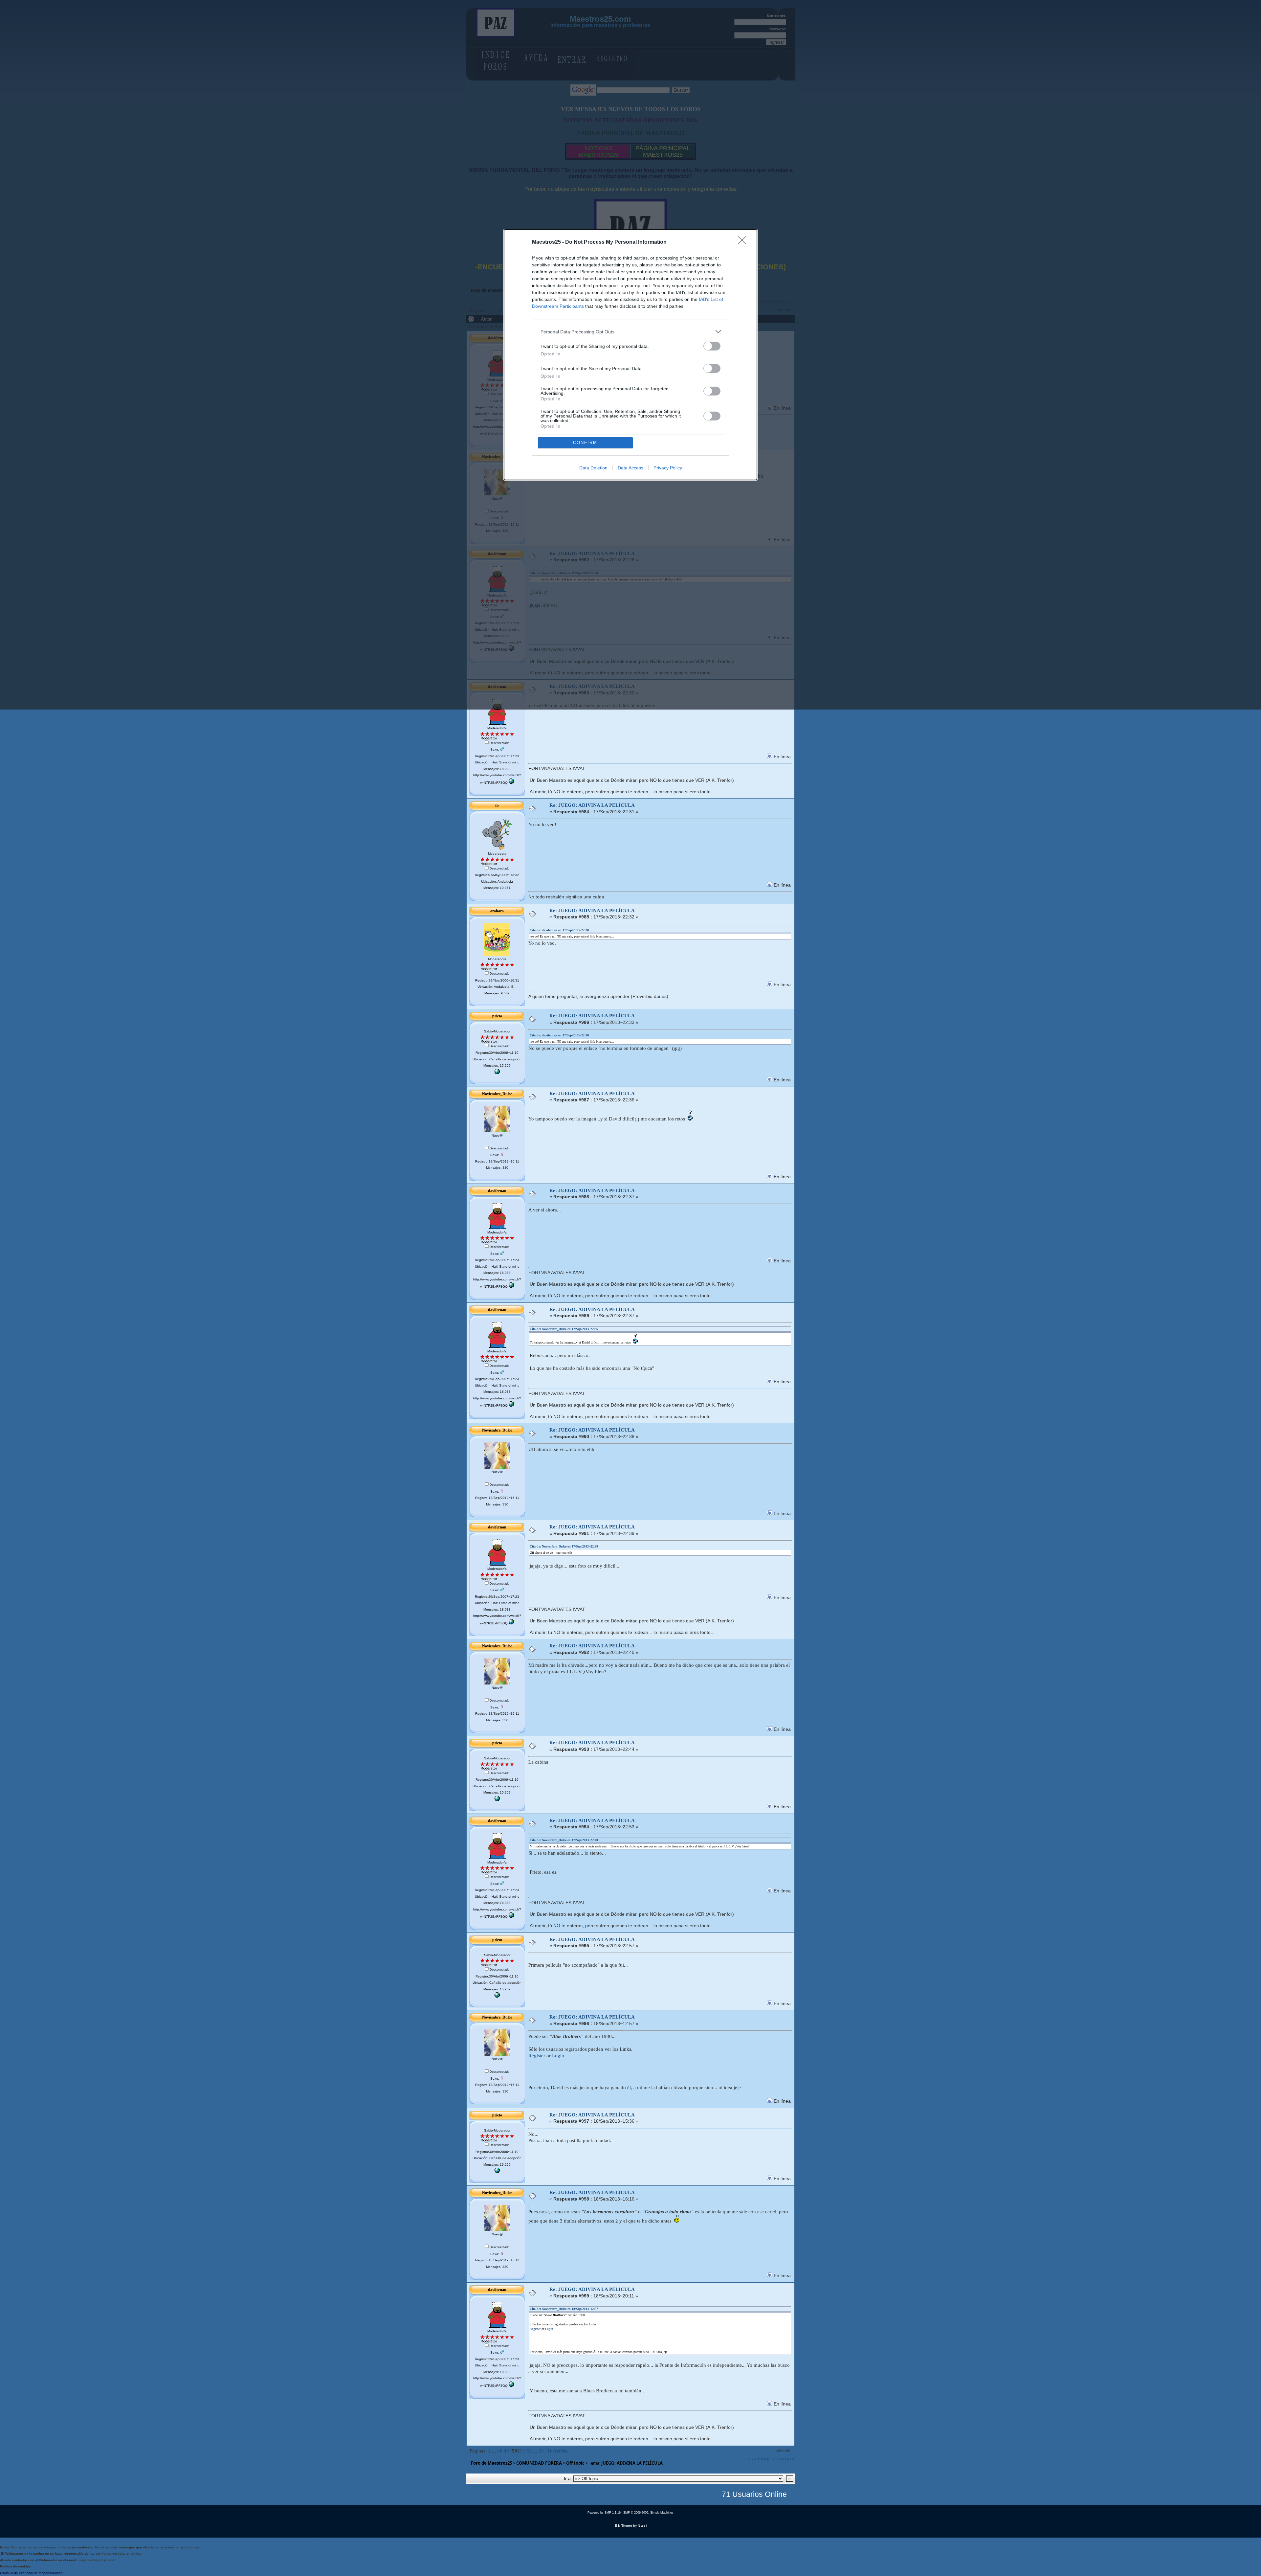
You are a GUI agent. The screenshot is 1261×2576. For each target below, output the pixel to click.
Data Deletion (593, 468)
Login (558, 2056)
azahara (497, 911)
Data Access (630, 468)
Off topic (575, 2463)
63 (541, 2451)
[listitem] (630, 332)
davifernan (497, 1191)
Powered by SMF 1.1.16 (604, 2513)
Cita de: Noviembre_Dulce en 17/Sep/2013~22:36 (564, 1329)
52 (529, 2451)
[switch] (712, 346)
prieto (497, 1016)
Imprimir (783, 2451)
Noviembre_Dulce (497, 1094)
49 (506, 2451)
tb (497, 805)
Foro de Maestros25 (491, 2463)
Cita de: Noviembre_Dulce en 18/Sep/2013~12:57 (564, 2309)
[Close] (744, 242)
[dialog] (630, 355)
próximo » (783, 2458)
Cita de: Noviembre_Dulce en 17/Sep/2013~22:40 (564, 1840)
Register (537, 2056)
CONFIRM (585, 443)
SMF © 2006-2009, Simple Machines (648, 2513)
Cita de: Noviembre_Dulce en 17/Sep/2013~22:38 (564, 1546)
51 (523, 2451)
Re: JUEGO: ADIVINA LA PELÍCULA (592, 805)
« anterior (759, 2458)
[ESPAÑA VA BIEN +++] (511, 783)
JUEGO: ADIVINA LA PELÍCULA (632, 2463)
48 (500, 2451)
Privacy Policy (668, 468)
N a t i (642, 2526)
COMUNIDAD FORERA (539, 2463)
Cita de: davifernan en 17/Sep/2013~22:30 (559, 930)
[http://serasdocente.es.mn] (497, 1073)
